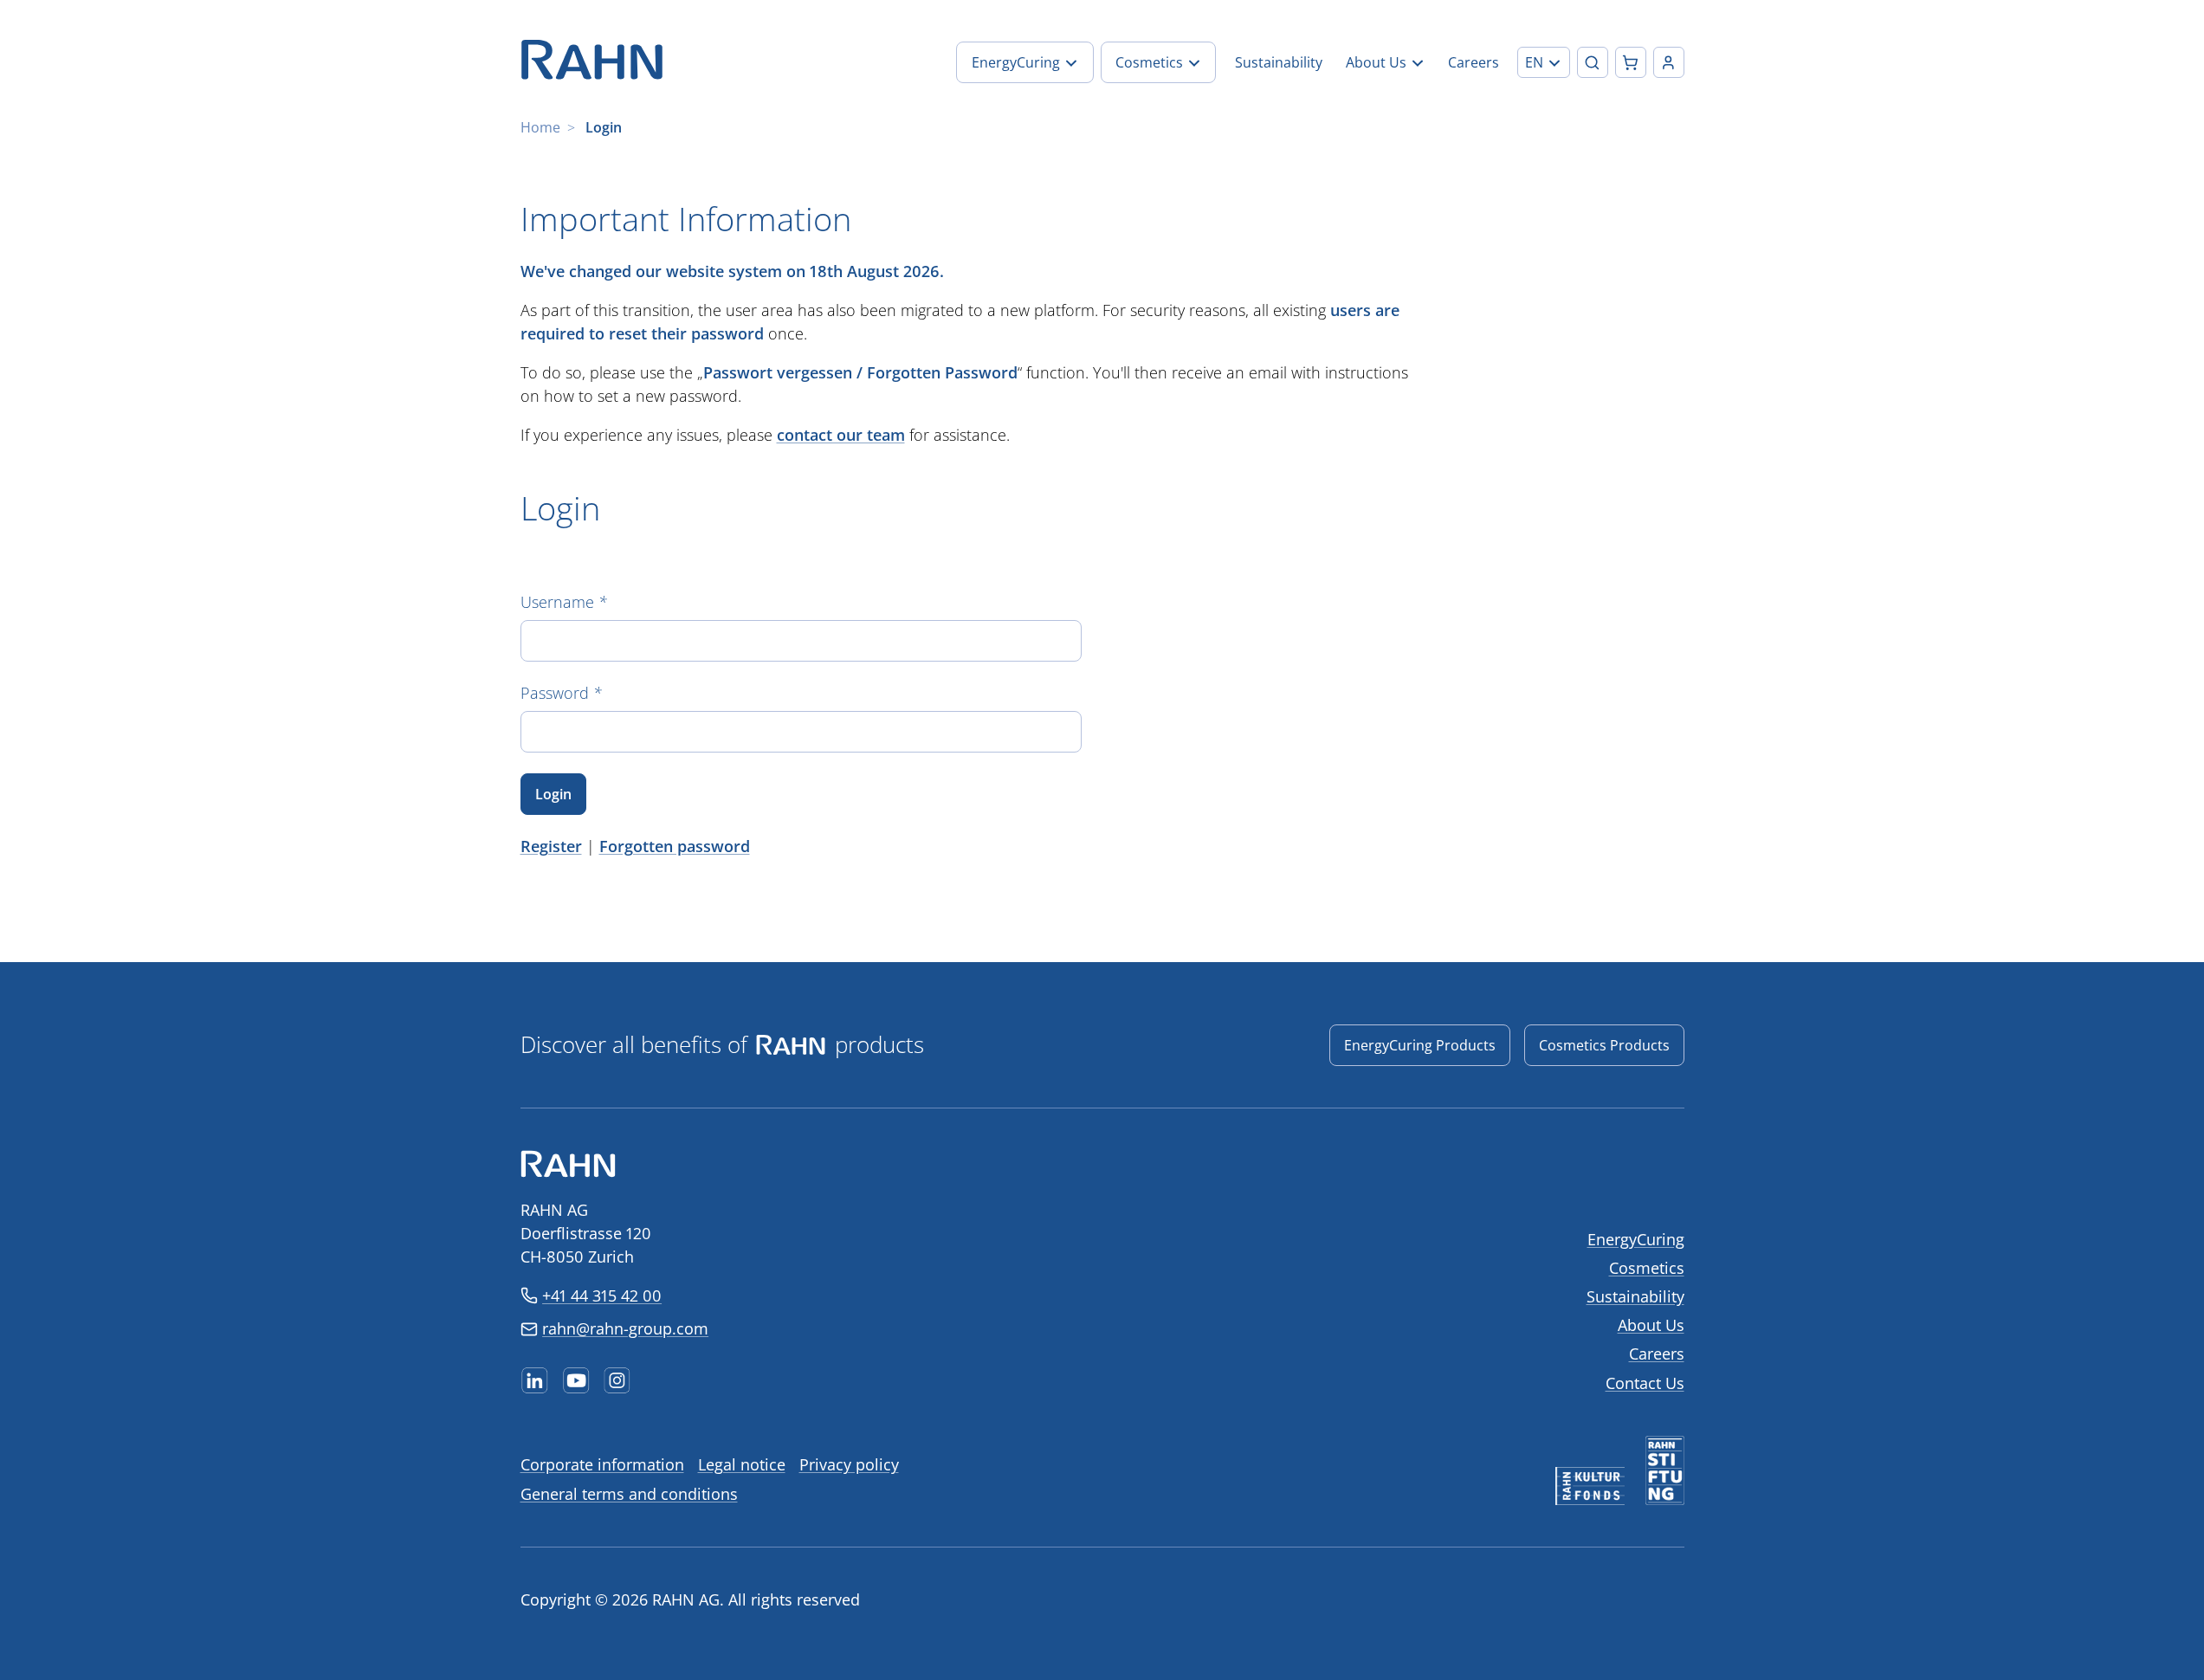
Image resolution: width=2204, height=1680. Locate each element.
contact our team (841, 435)
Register (551, 846)
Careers (1657, 1354)
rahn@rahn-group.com (625, 1328)
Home (540, 127)
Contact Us (1645, 1383)
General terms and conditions (629, 1494)
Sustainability (1635, 1296)
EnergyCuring (1636, 1239)
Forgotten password (675, 846)
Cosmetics (1647, 1268)
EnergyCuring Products (1420, 1045)
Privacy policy (849, 1464)
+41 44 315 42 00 (602, 1296)
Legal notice (742, 1464)
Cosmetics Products (1604, 1045)
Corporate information (602, 1464)
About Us (1651, 1325)
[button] (1544, 62)
